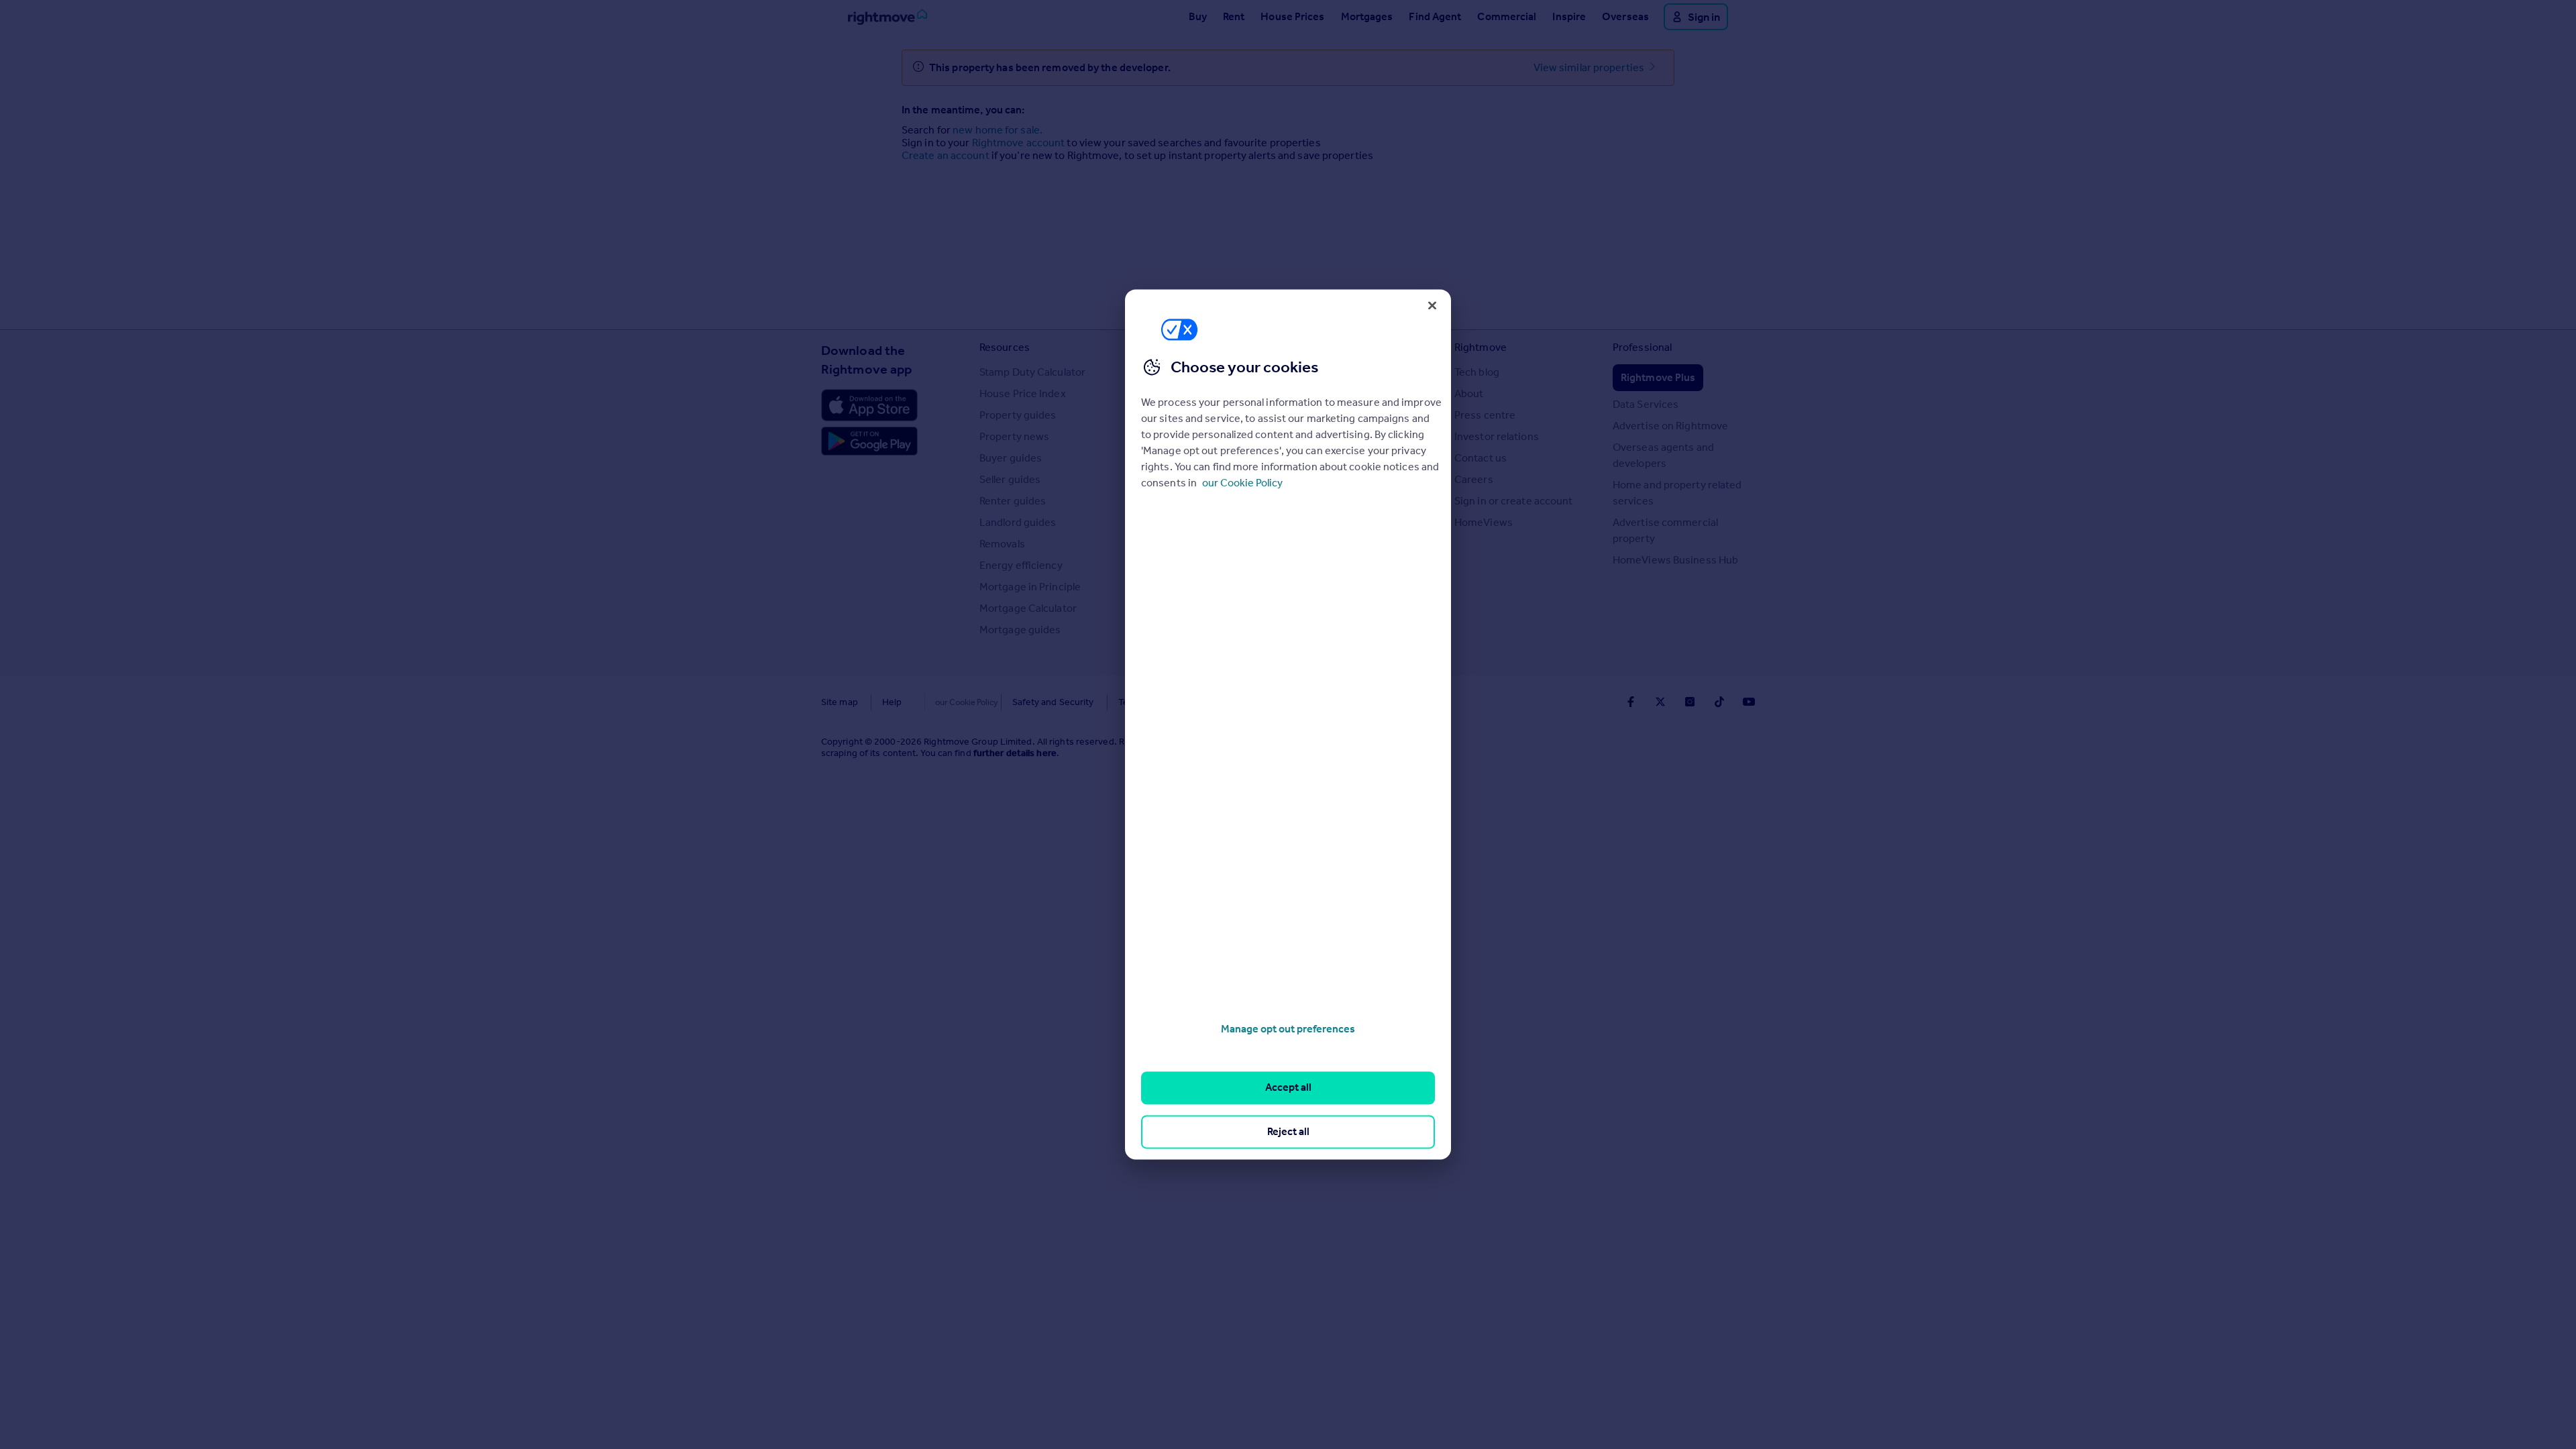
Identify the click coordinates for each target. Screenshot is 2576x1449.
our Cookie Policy (1242, 483)
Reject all (1288, 1131)
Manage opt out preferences (1288, 1029)
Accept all (1288, 1088)
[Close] (1432, 305)
